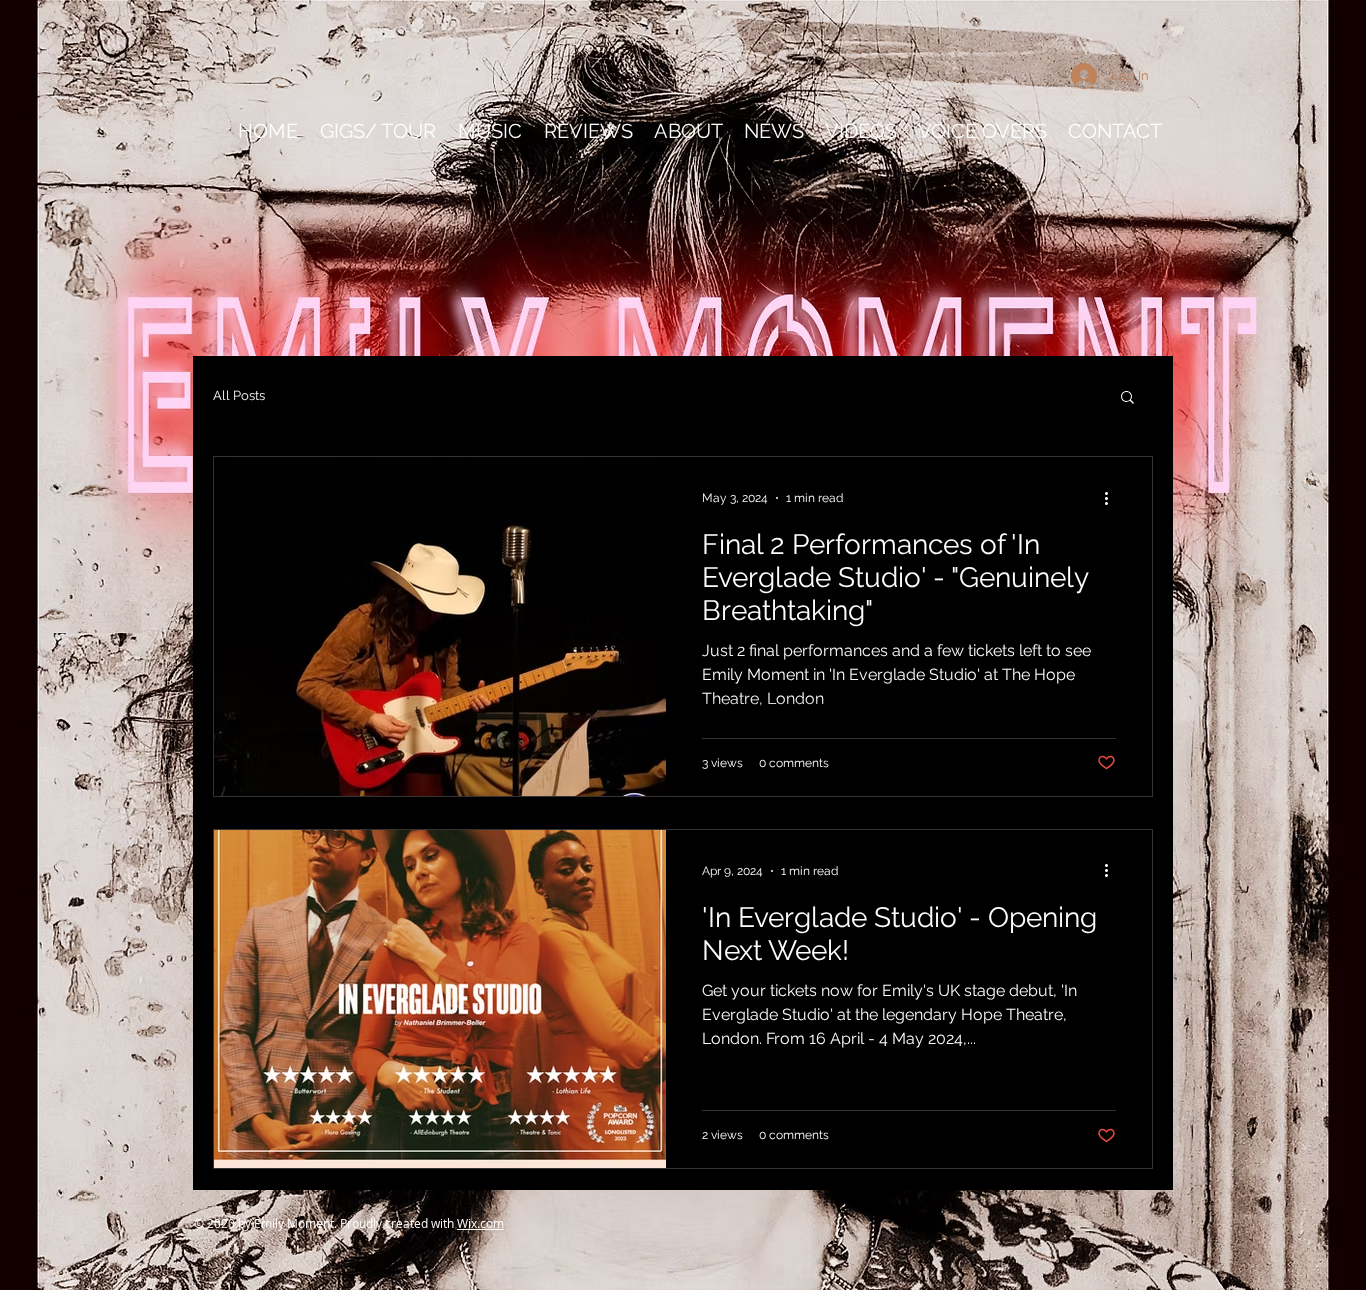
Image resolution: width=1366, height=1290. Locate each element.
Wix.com (480, 1223)
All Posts (239, 395)
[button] (1127, 398)
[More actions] (1113, 498)
